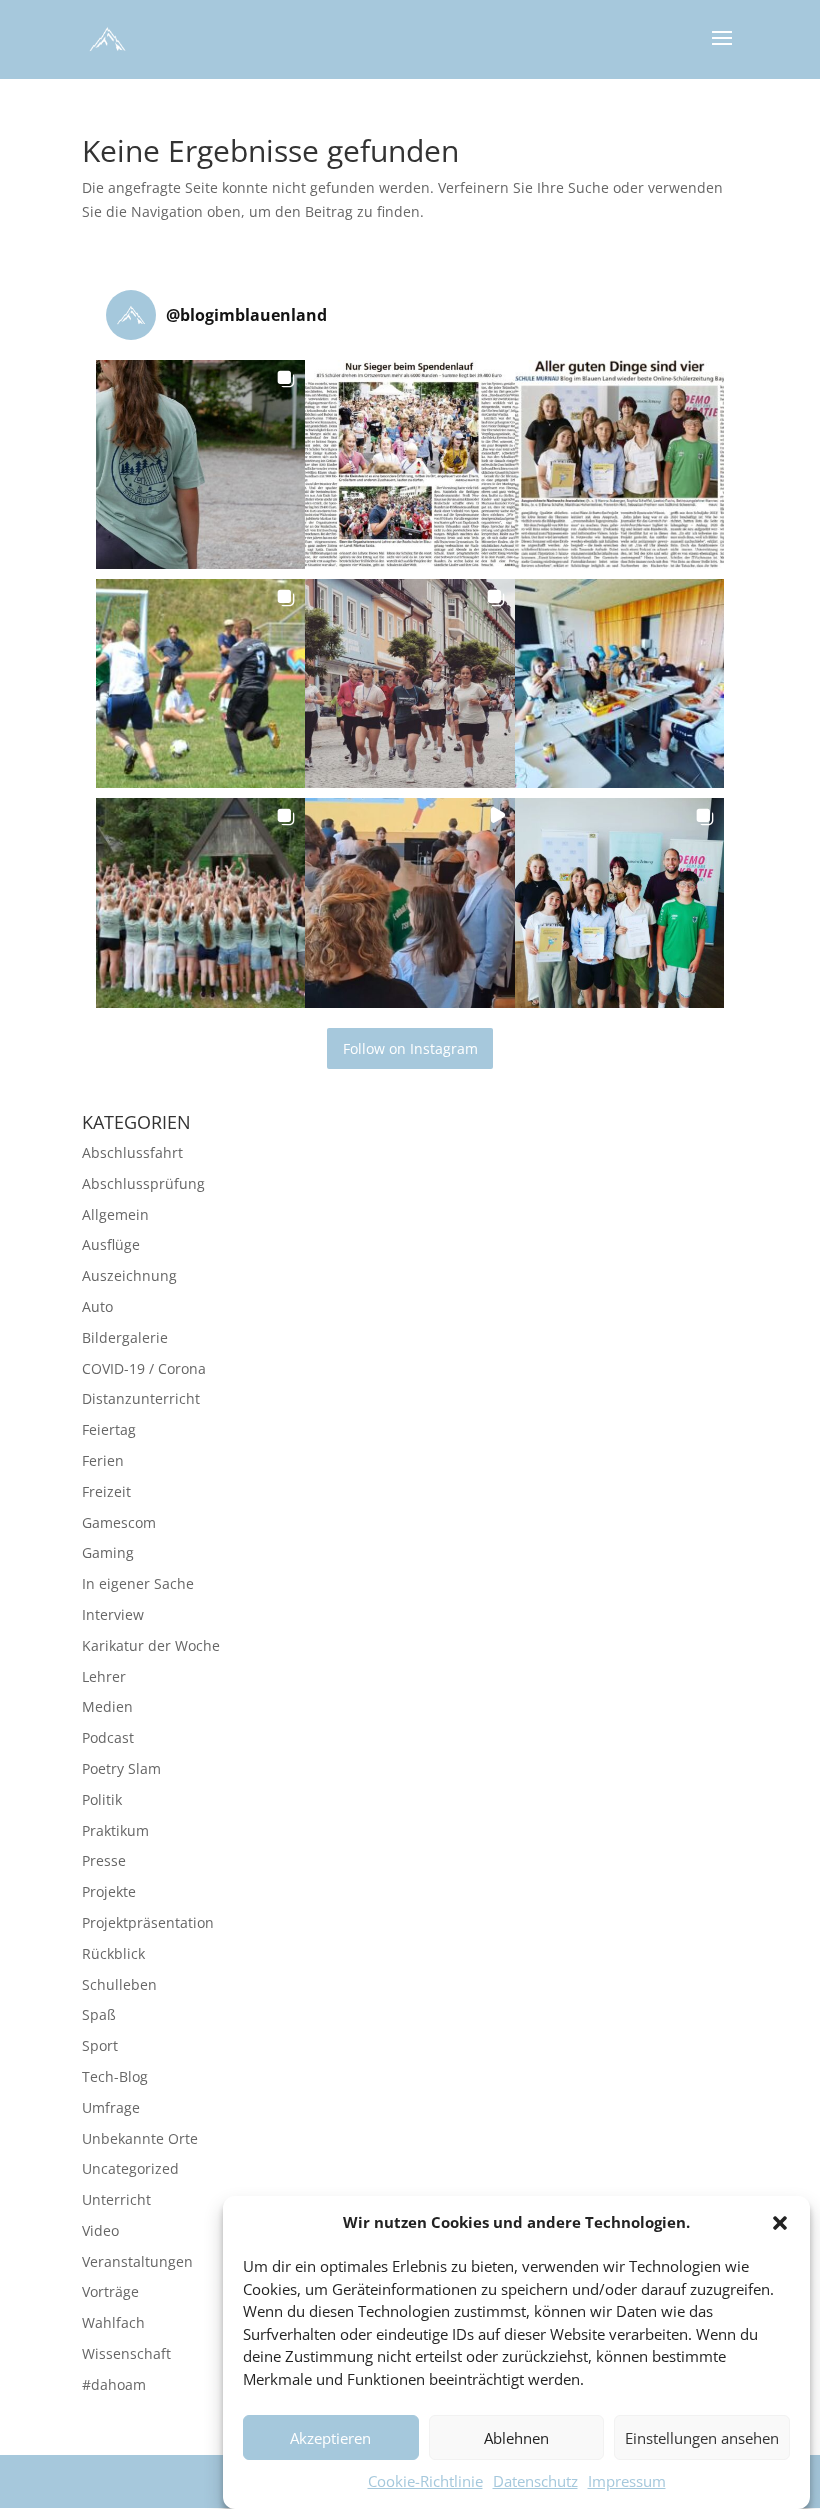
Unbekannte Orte (140, 2138)
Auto (97, 1306)
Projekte (109, 1891)
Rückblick (113, 1953)
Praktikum (115, 1830)
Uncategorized (130, 2168)
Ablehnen (516, 2438)
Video (100, 2230)
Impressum (627, 2481)
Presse (104, 1860)
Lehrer (104, 1676)
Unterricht (116, 2199)
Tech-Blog (115, 2076)
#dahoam (114, 2384)
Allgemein (115, 1214)
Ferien (103, 1460)
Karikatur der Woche (151, 1645)
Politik (102, 1799)
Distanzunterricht (141, 1398)
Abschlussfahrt (132, 1152)
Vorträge (110, 2291)
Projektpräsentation (148, 1922)
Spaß (99, 2014)
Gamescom (119, 1522)
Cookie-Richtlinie (425, 2481)
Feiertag (109, 1429)
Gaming (108, 1552)
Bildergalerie (125, 1337)
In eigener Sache (138, 1583)
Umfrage (111, 2107)
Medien (107, 1706)
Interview (113, 1614)
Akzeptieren (330, 2438)
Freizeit (106, 1491)
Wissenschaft (126, 2353)
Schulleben (119, 1984)
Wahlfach (113, 2322)
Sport (100, 2045)
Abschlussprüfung (143, 1183)
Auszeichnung (129, 1275)
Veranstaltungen (137, 2261)
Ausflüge (111, 1244)
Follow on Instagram (410, 1048)
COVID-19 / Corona (144, 1368)
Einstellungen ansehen (702, 2438)
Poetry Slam (121, 1768)
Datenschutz (535, 2481)
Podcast (108, 1737)
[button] (780, 2223)
